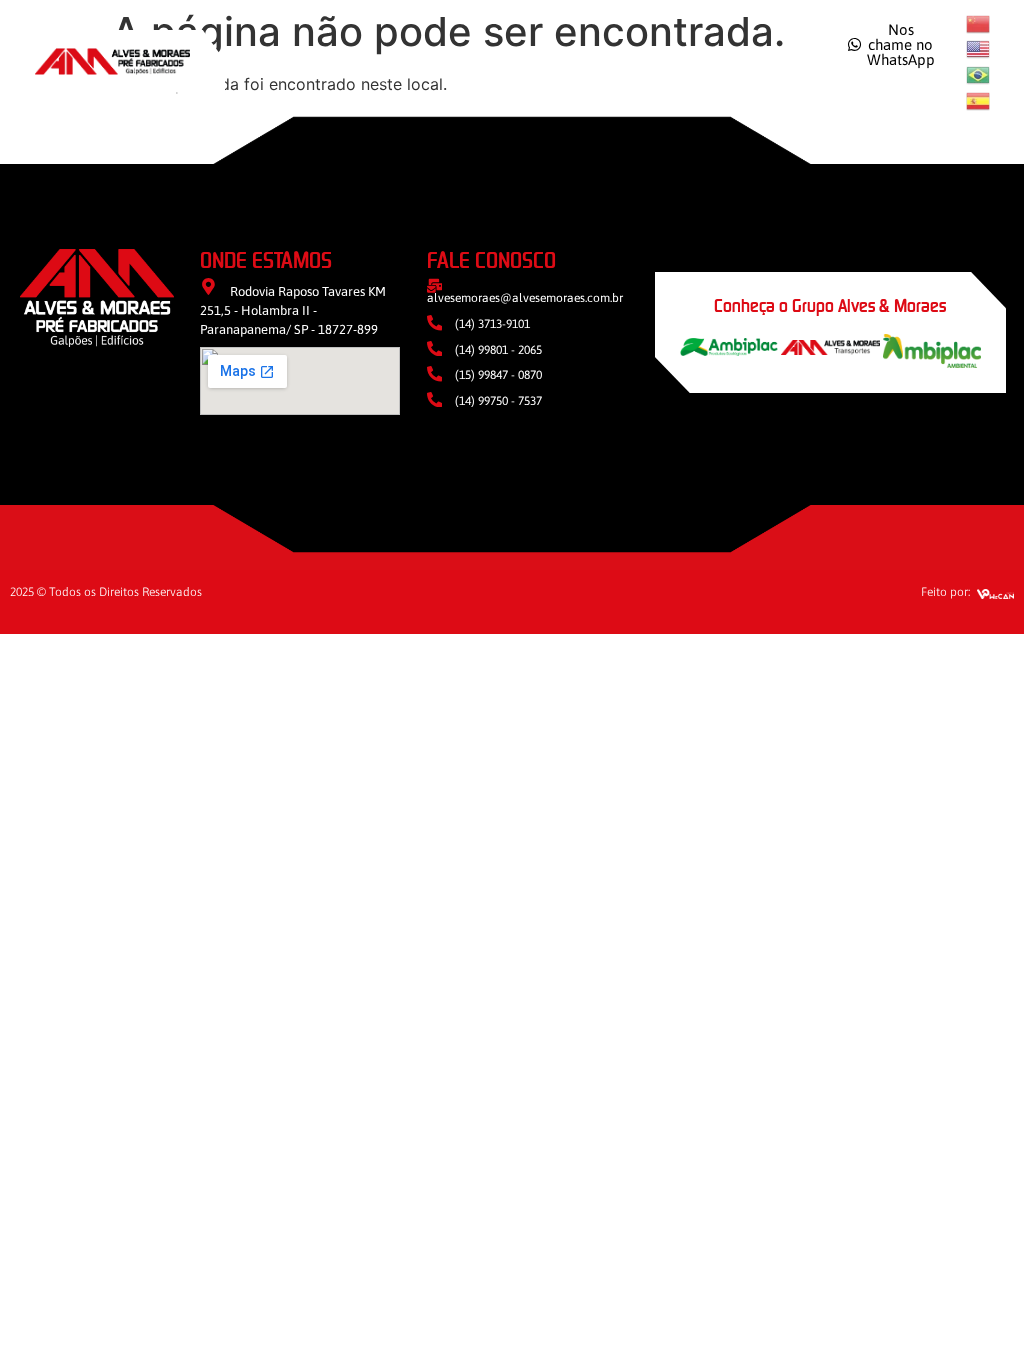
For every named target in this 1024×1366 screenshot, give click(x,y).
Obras (455, 61)
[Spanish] (979, 99)
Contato (743, 61)
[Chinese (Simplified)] (979, 22)
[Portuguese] (979, 73)
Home (293, 61)
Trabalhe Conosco (594, 61)
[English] (979, 48)
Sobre (374, 61)
